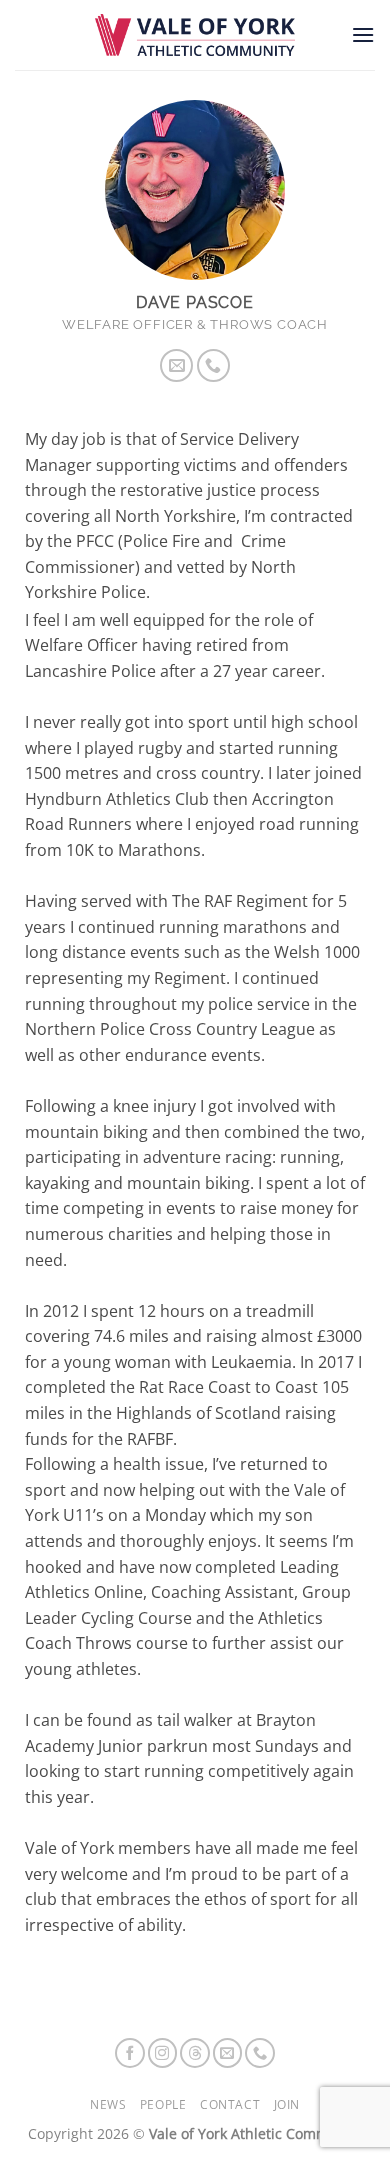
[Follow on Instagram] (163, 2053)
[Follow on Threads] (195, 2053)
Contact (230, 2104)
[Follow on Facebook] (130, 2053)
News (108, 2104)
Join (287, 2104)
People (163, 2104)
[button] (363, 34)
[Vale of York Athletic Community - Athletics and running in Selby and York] (195, 35)
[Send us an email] (176, 365)
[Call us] (213, 365)
